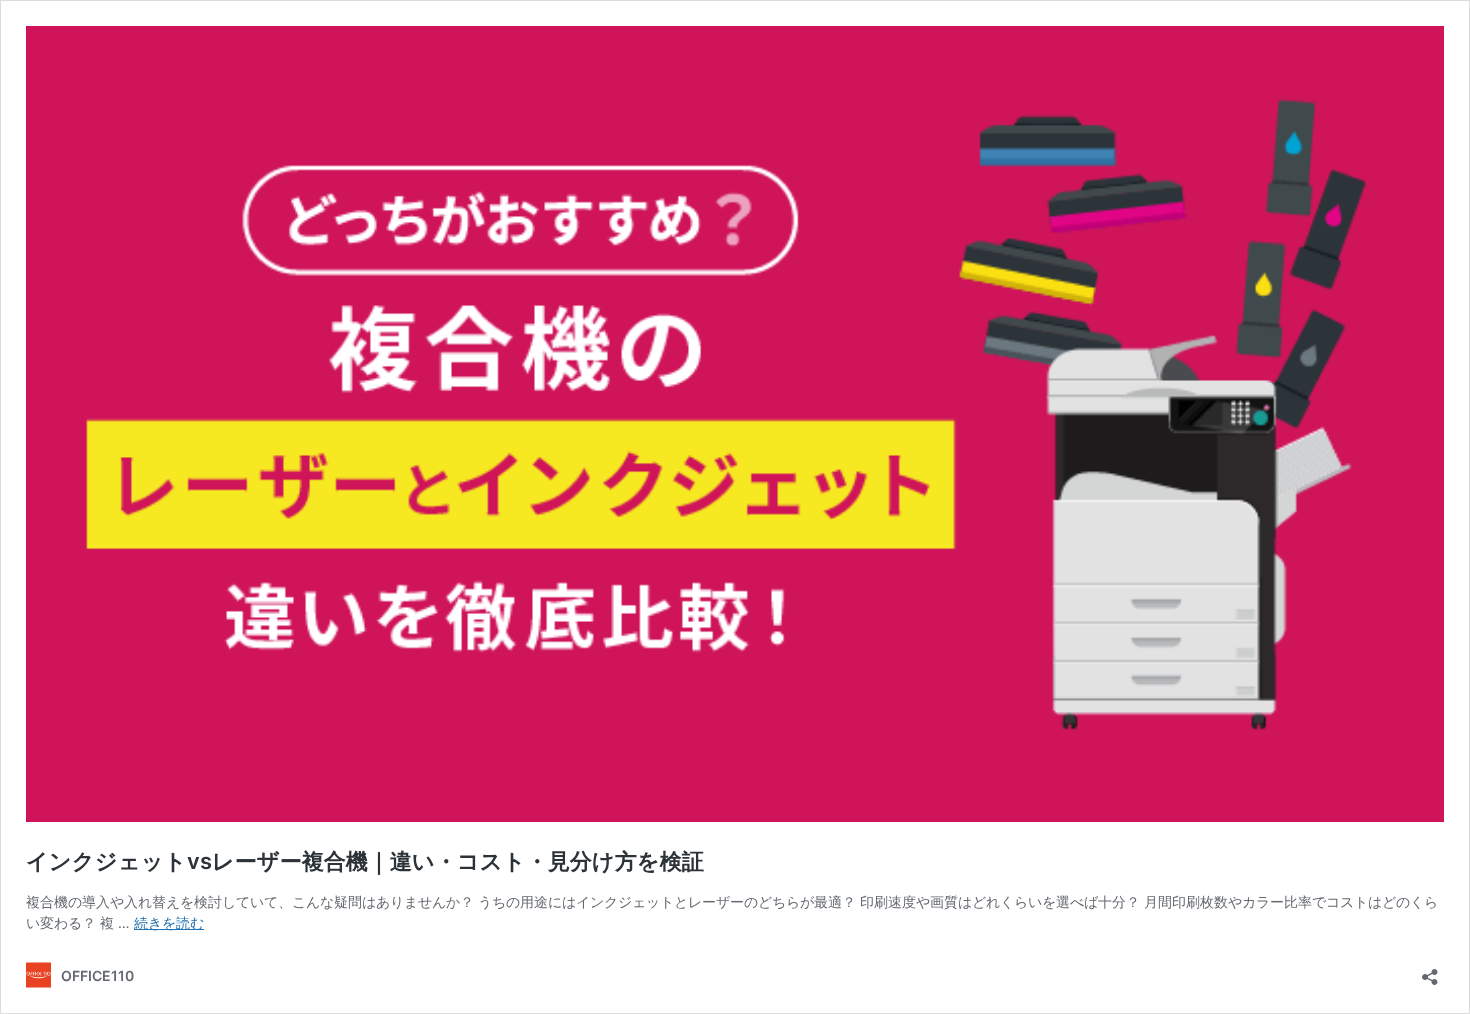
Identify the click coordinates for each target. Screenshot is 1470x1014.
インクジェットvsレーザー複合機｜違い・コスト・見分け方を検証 (365, 861)
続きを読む (169, 922)
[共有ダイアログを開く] (1430, 970)
